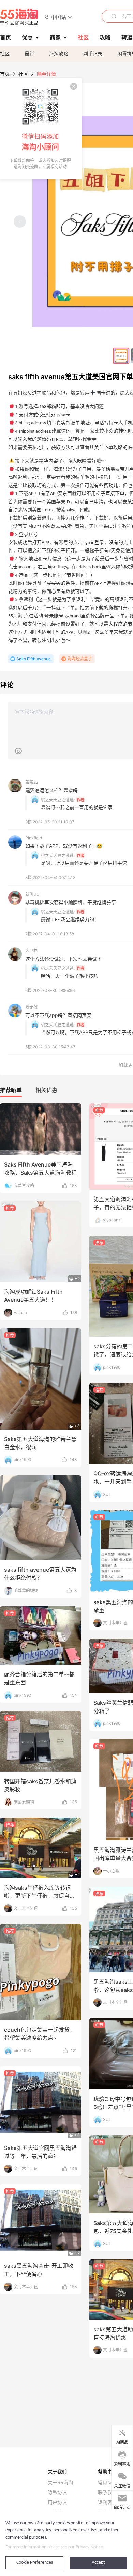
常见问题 (107, 2483)
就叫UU (32, 894)
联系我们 (107, 2492)
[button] (58, 17)
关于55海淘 (60, 2483)
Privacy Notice (89, 2547)
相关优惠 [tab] (46, 1090)
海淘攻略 (59, 54)
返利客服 (107, 2502)
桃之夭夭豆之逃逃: (58, 800)
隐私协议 (57, 2492)
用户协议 (57, 2502)
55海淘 (19, 17)
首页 (5, 74)
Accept (98, 2563)
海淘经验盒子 (80, 659)
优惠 (27, 37)
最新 (29, 54)
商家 (55, 37)
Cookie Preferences (35, 2563)
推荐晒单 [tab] (11, 1090)
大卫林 (31, 951)
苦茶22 (32, 782)
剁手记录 (93, 54)
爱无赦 (31, 1007)
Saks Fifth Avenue (34, 659)
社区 (5, 54)
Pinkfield (34, 838)
